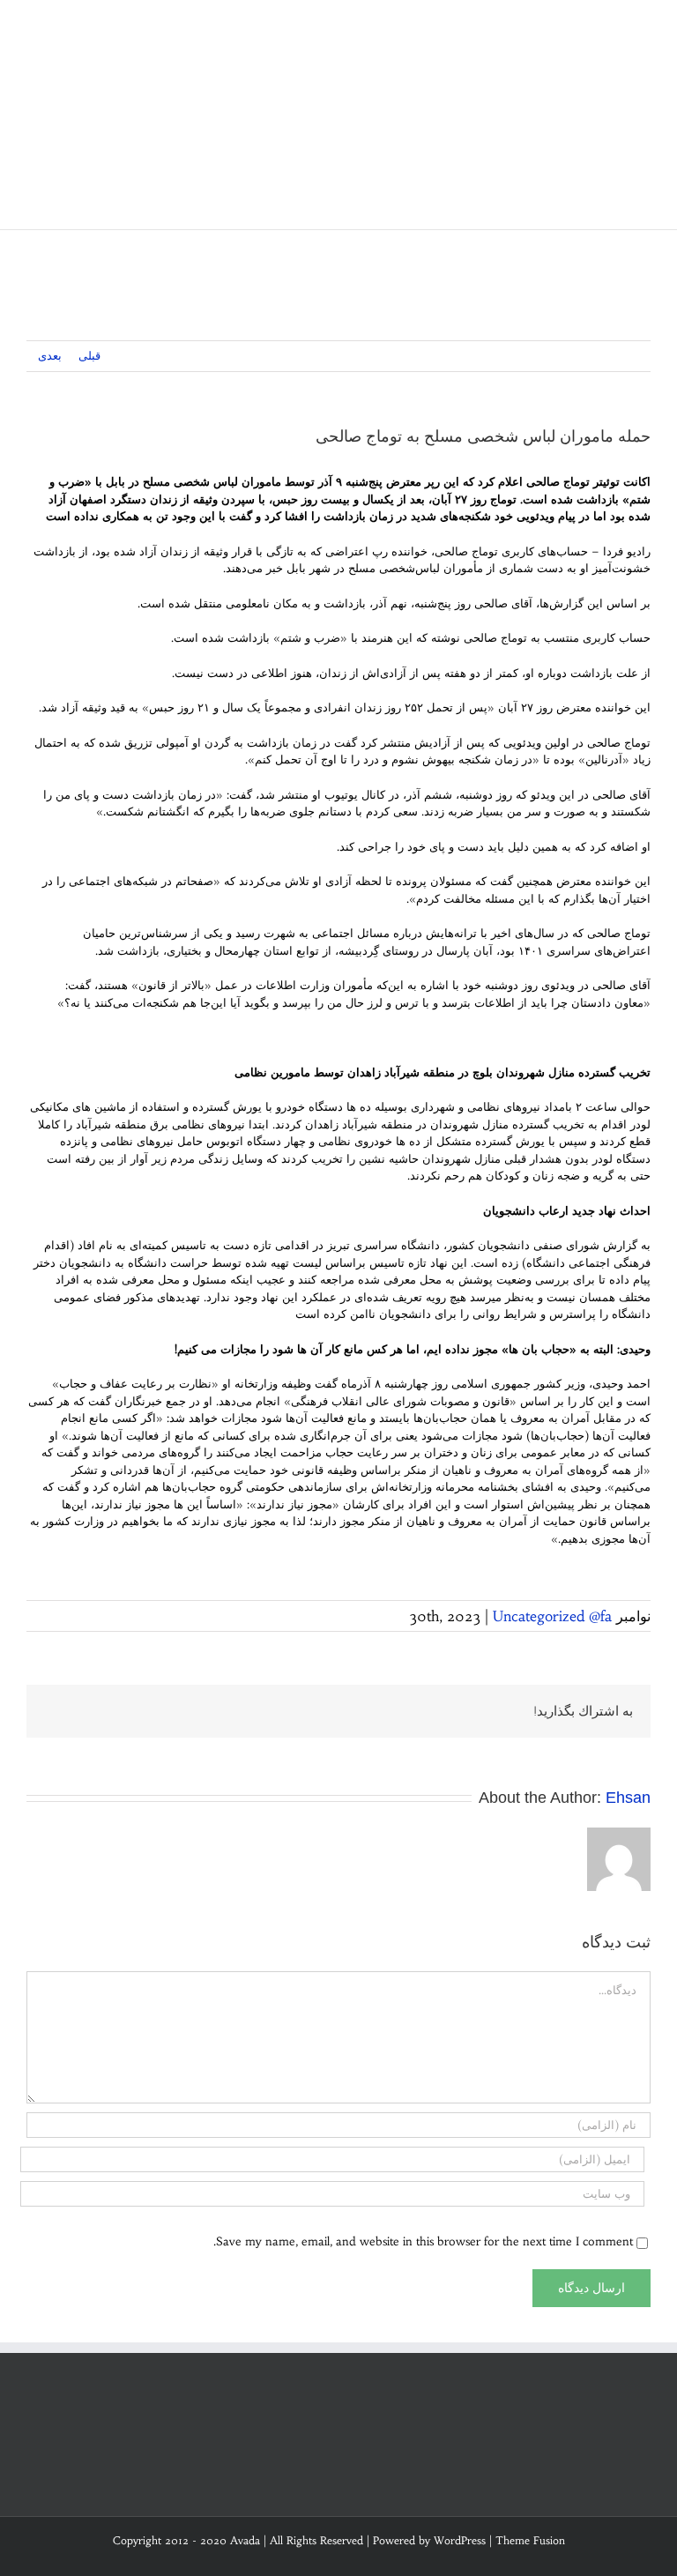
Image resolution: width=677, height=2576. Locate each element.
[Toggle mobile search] (612, 27)
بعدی (50, 356)
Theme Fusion (530, 2540)
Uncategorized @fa (552, 1616)
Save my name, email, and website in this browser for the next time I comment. (423, 2241)
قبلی (89, 356)
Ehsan (628, 1798)
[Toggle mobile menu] (644, 27)
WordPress (460, 2540)
